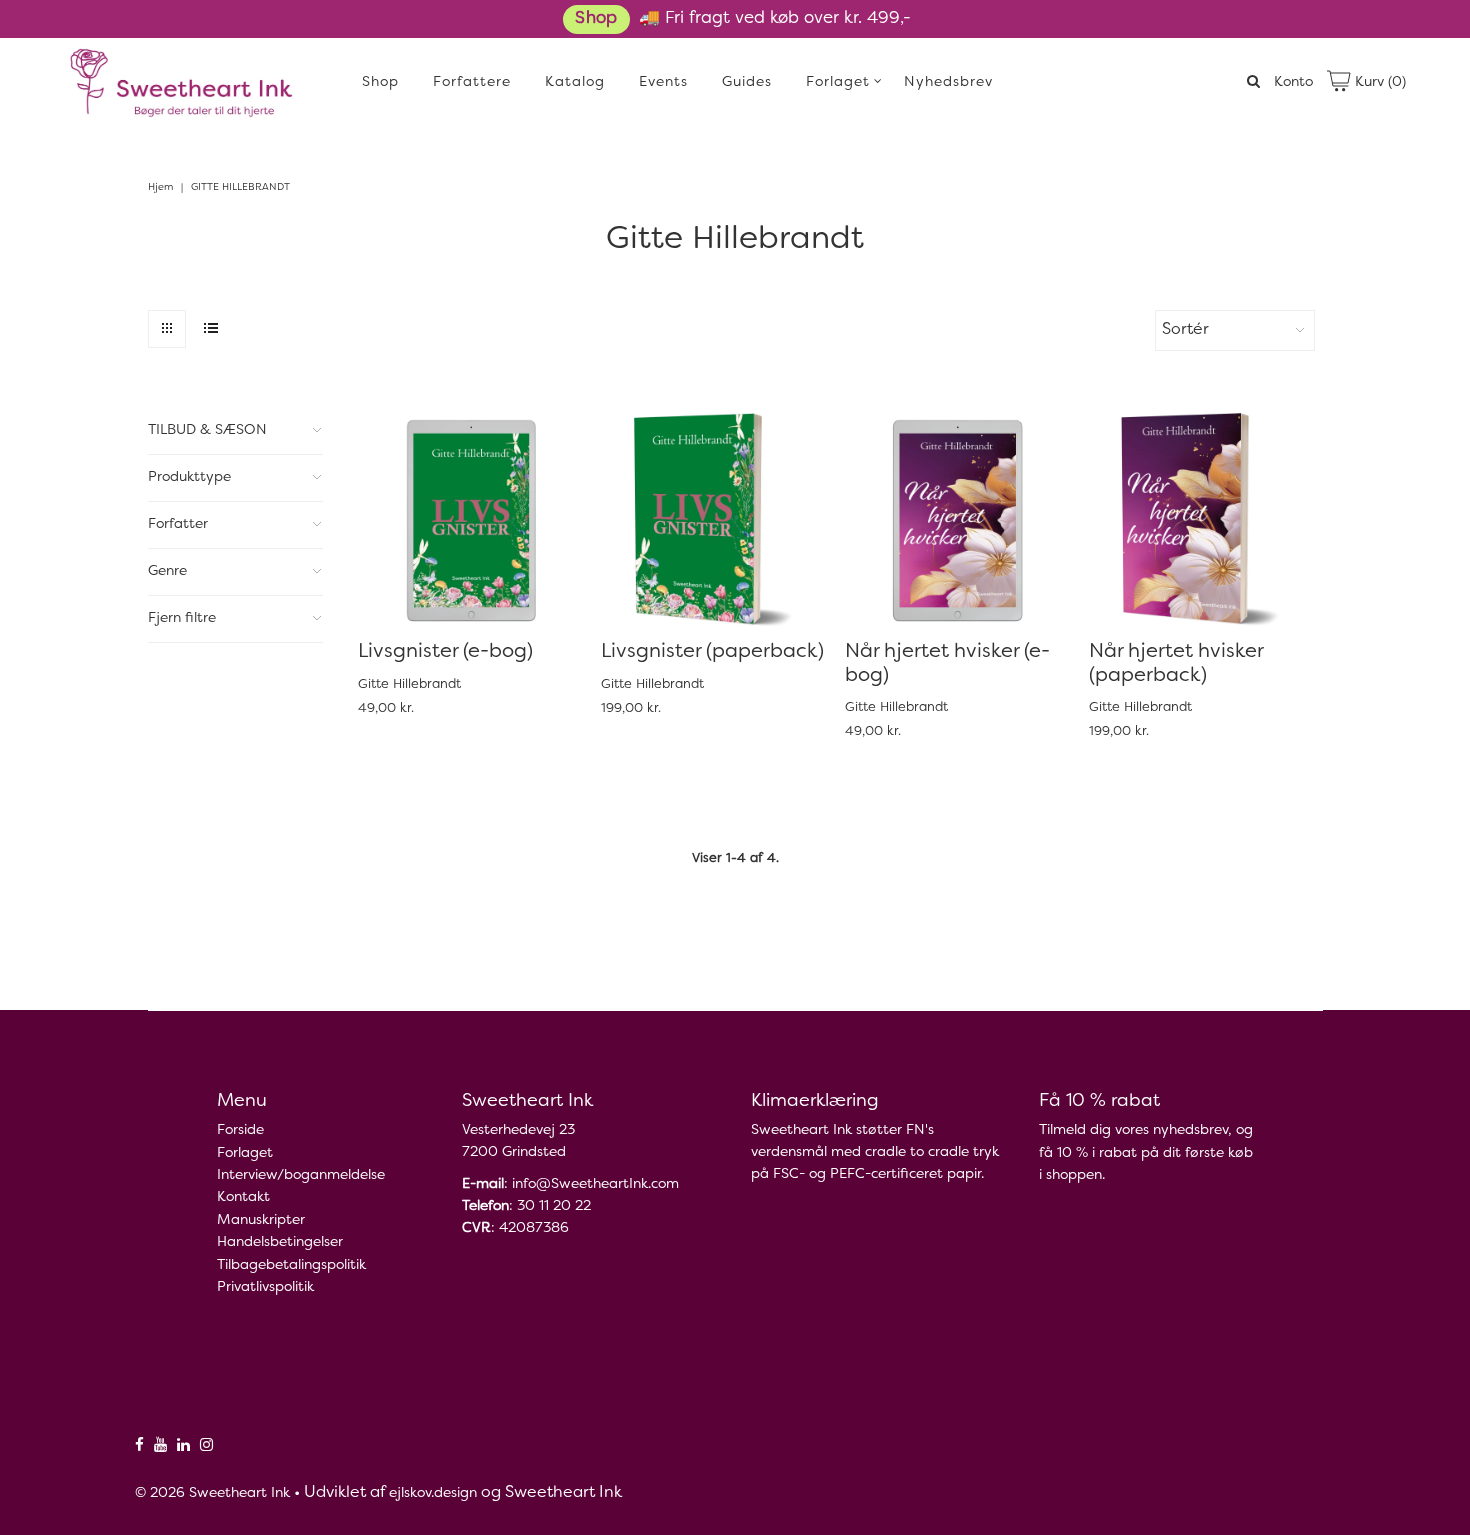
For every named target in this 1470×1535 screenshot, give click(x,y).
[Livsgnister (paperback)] (712, 519)
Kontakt (243, 1197)
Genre (167, 571)
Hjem (160, 187)
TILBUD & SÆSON (207, 430)
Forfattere (472, 82)
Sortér (1185, 330)
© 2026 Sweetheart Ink (212, 1493)
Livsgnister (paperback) (712, 652)
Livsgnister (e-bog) (445, 652)
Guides (747, 82)
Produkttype (189, 477)
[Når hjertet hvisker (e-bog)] (956, 519)
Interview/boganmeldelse (301, 1175)
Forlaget (838, 82)
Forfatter (178, 524)
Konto (1293, 82)
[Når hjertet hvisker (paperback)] (1200, 519)
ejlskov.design (433, 1493)
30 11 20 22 (554, 1206)
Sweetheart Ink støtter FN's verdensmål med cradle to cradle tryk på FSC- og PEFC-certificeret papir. (875, 1152)
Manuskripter (261, 1220)
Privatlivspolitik (265, 1287)
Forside (240, 1130)
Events (663, 82)
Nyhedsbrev (948, 82)
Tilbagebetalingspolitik (291, 1265)
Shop (596, 19)
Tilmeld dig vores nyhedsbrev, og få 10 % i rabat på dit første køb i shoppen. (1146, 1153)
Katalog (575, 82)
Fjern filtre (182, 618)
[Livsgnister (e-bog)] (469, 519)
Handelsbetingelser (280, 1242)
